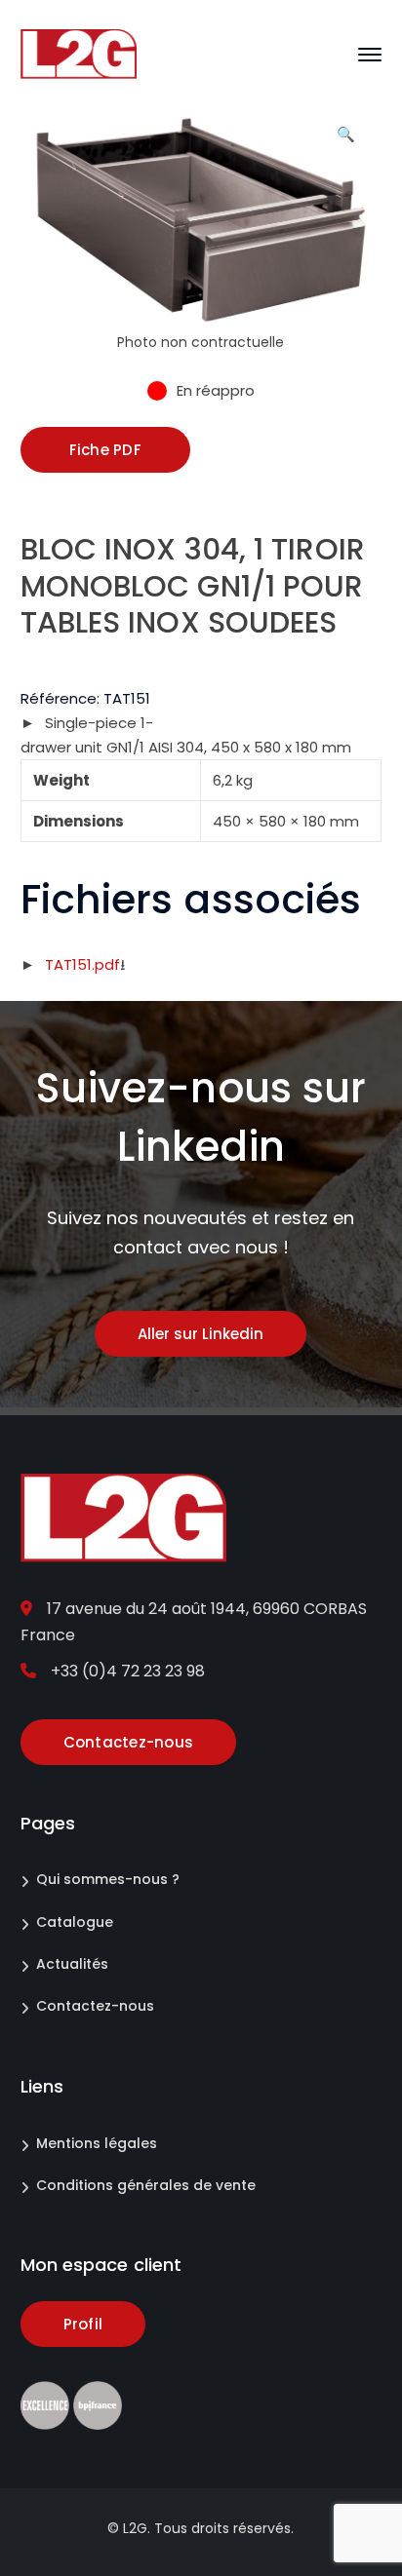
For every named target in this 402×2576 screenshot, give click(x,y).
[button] (345, 141)
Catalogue (75, 1922)
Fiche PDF (105, 450)
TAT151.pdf (82, 964)
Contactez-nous (95, 2006)
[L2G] (79, 53)
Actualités (72, 1964)
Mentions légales (97, 2143)
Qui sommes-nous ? (108, 1879)
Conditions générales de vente (146, 2185)
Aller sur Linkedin (201, 1334)
